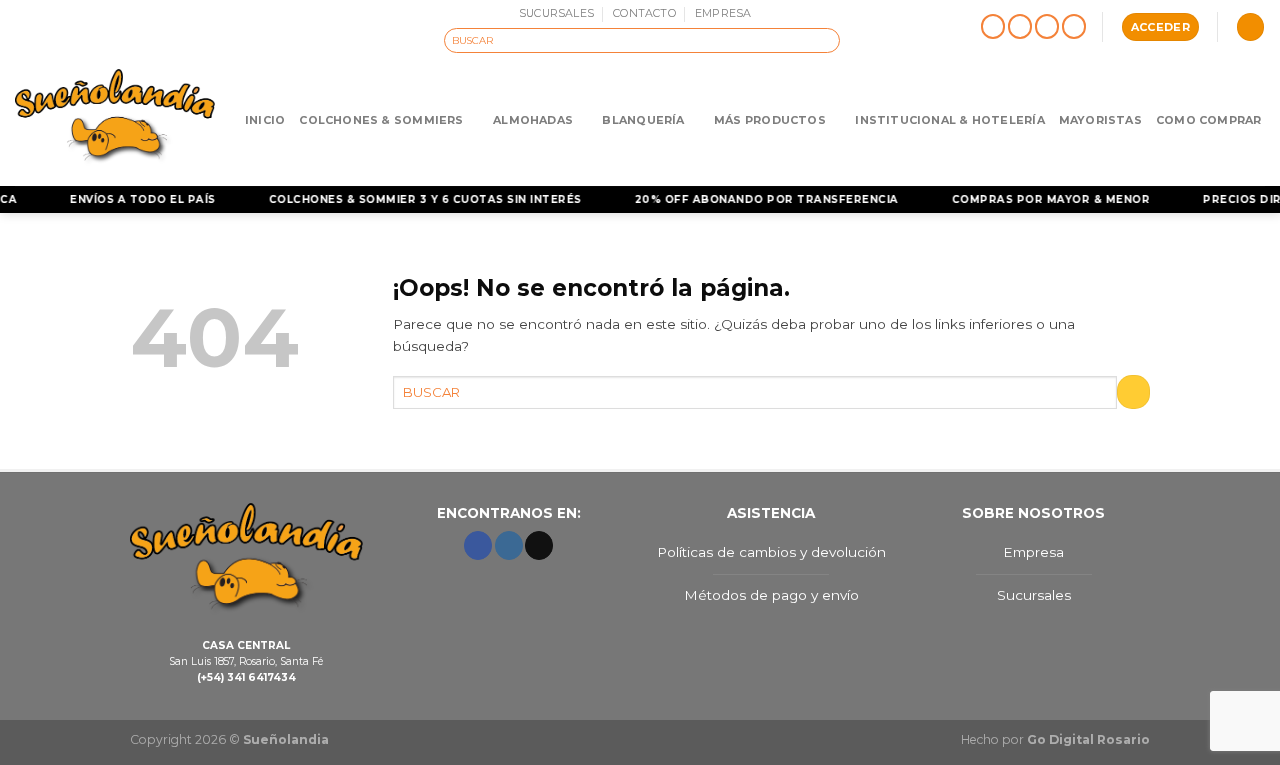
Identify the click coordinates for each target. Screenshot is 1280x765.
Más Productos (770, 120)
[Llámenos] (1074, 27)
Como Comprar (1209, 120)
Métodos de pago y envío (771, 595)
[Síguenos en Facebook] (993, 27)
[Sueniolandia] (115, 119)
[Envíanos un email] (1047, 27)
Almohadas (533, 120)
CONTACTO (644, 13)
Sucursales (1034, 595)
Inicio (265, 120)
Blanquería (643, 120)
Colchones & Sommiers (381, 120)
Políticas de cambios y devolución (771, 552)
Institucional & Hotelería (949, 120)
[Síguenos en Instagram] (1020, 27)
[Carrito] (1250, 27)
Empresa (1033, 552)
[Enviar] (826, 40)
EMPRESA (723, 13)
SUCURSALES (556, 13)
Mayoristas (1100, 120)
